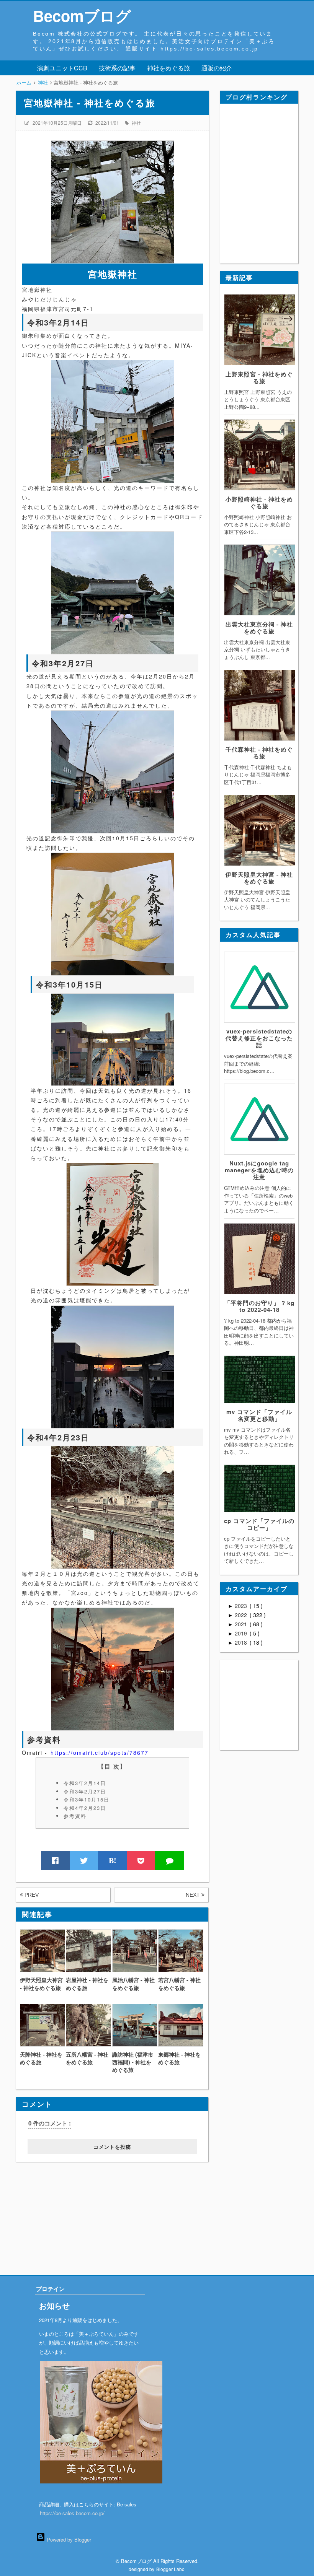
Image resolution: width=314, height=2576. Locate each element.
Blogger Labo (170, 2569)
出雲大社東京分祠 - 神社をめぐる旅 (259, 628)
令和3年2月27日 (85, 1791)
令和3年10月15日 (87, 1799)
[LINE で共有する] (169, 1860)
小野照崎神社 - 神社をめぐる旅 (259, 503)
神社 (136, 123)
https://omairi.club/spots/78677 (100, 1753)
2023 (242, 1606)
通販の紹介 (217, 68)
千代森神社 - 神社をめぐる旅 (259, 753)
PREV (31, 1895)
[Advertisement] (64, 2210)
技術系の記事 (117, 68)
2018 (242, 1642)
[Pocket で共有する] (141, 1860)
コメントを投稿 (112, 2147)
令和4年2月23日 (85, 1808)
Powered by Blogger (68, 2539)
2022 (242, 1615)
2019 (242, 1633)
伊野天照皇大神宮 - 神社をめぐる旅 (259, 878)
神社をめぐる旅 (168, 68)
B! (113, 1860)
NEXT (194, 1895)
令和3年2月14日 (85, 1783)
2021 (242, 1624)
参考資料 (75, 1816)
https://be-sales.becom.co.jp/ (72, 2513)
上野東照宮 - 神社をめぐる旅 (259, 378)
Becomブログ (82, 15)
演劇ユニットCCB (62, 68)
